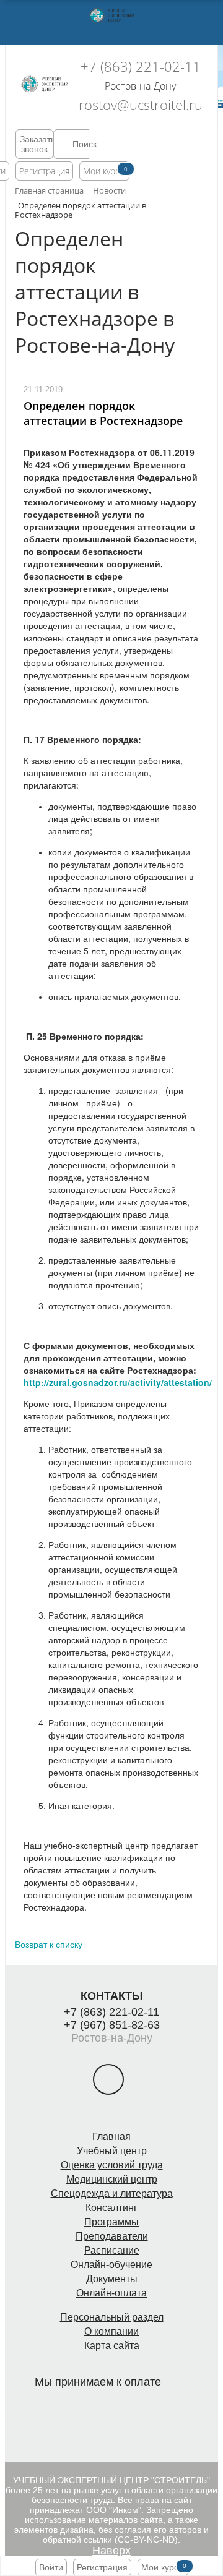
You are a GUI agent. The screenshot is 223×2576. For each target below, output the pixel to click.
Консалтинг (111, 2208)
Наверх (111, 2551)
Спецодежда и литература (112, 2193)
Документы (112, 2279)
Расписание (112, 2250)
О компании (111, 2331)
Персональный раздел (112, 2317)
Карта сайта (112, 2346)
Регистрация (44, 171)
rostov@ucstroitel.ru (141, 105)
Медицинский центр (112, 2179)
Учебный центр (112, 2151)
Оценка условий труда (112, 2165)
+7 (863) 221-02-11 (141, 66)
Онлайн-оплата (111, 2293)
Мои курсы (104, 171)
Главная (111, 2137)
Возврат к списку (49, 1944)
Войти (51, 2567)
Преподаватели (112, 2236)
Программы (111, 2222)
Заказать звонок (37, 144)
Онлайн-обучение (111, 2265)
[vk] (108, 2079)
